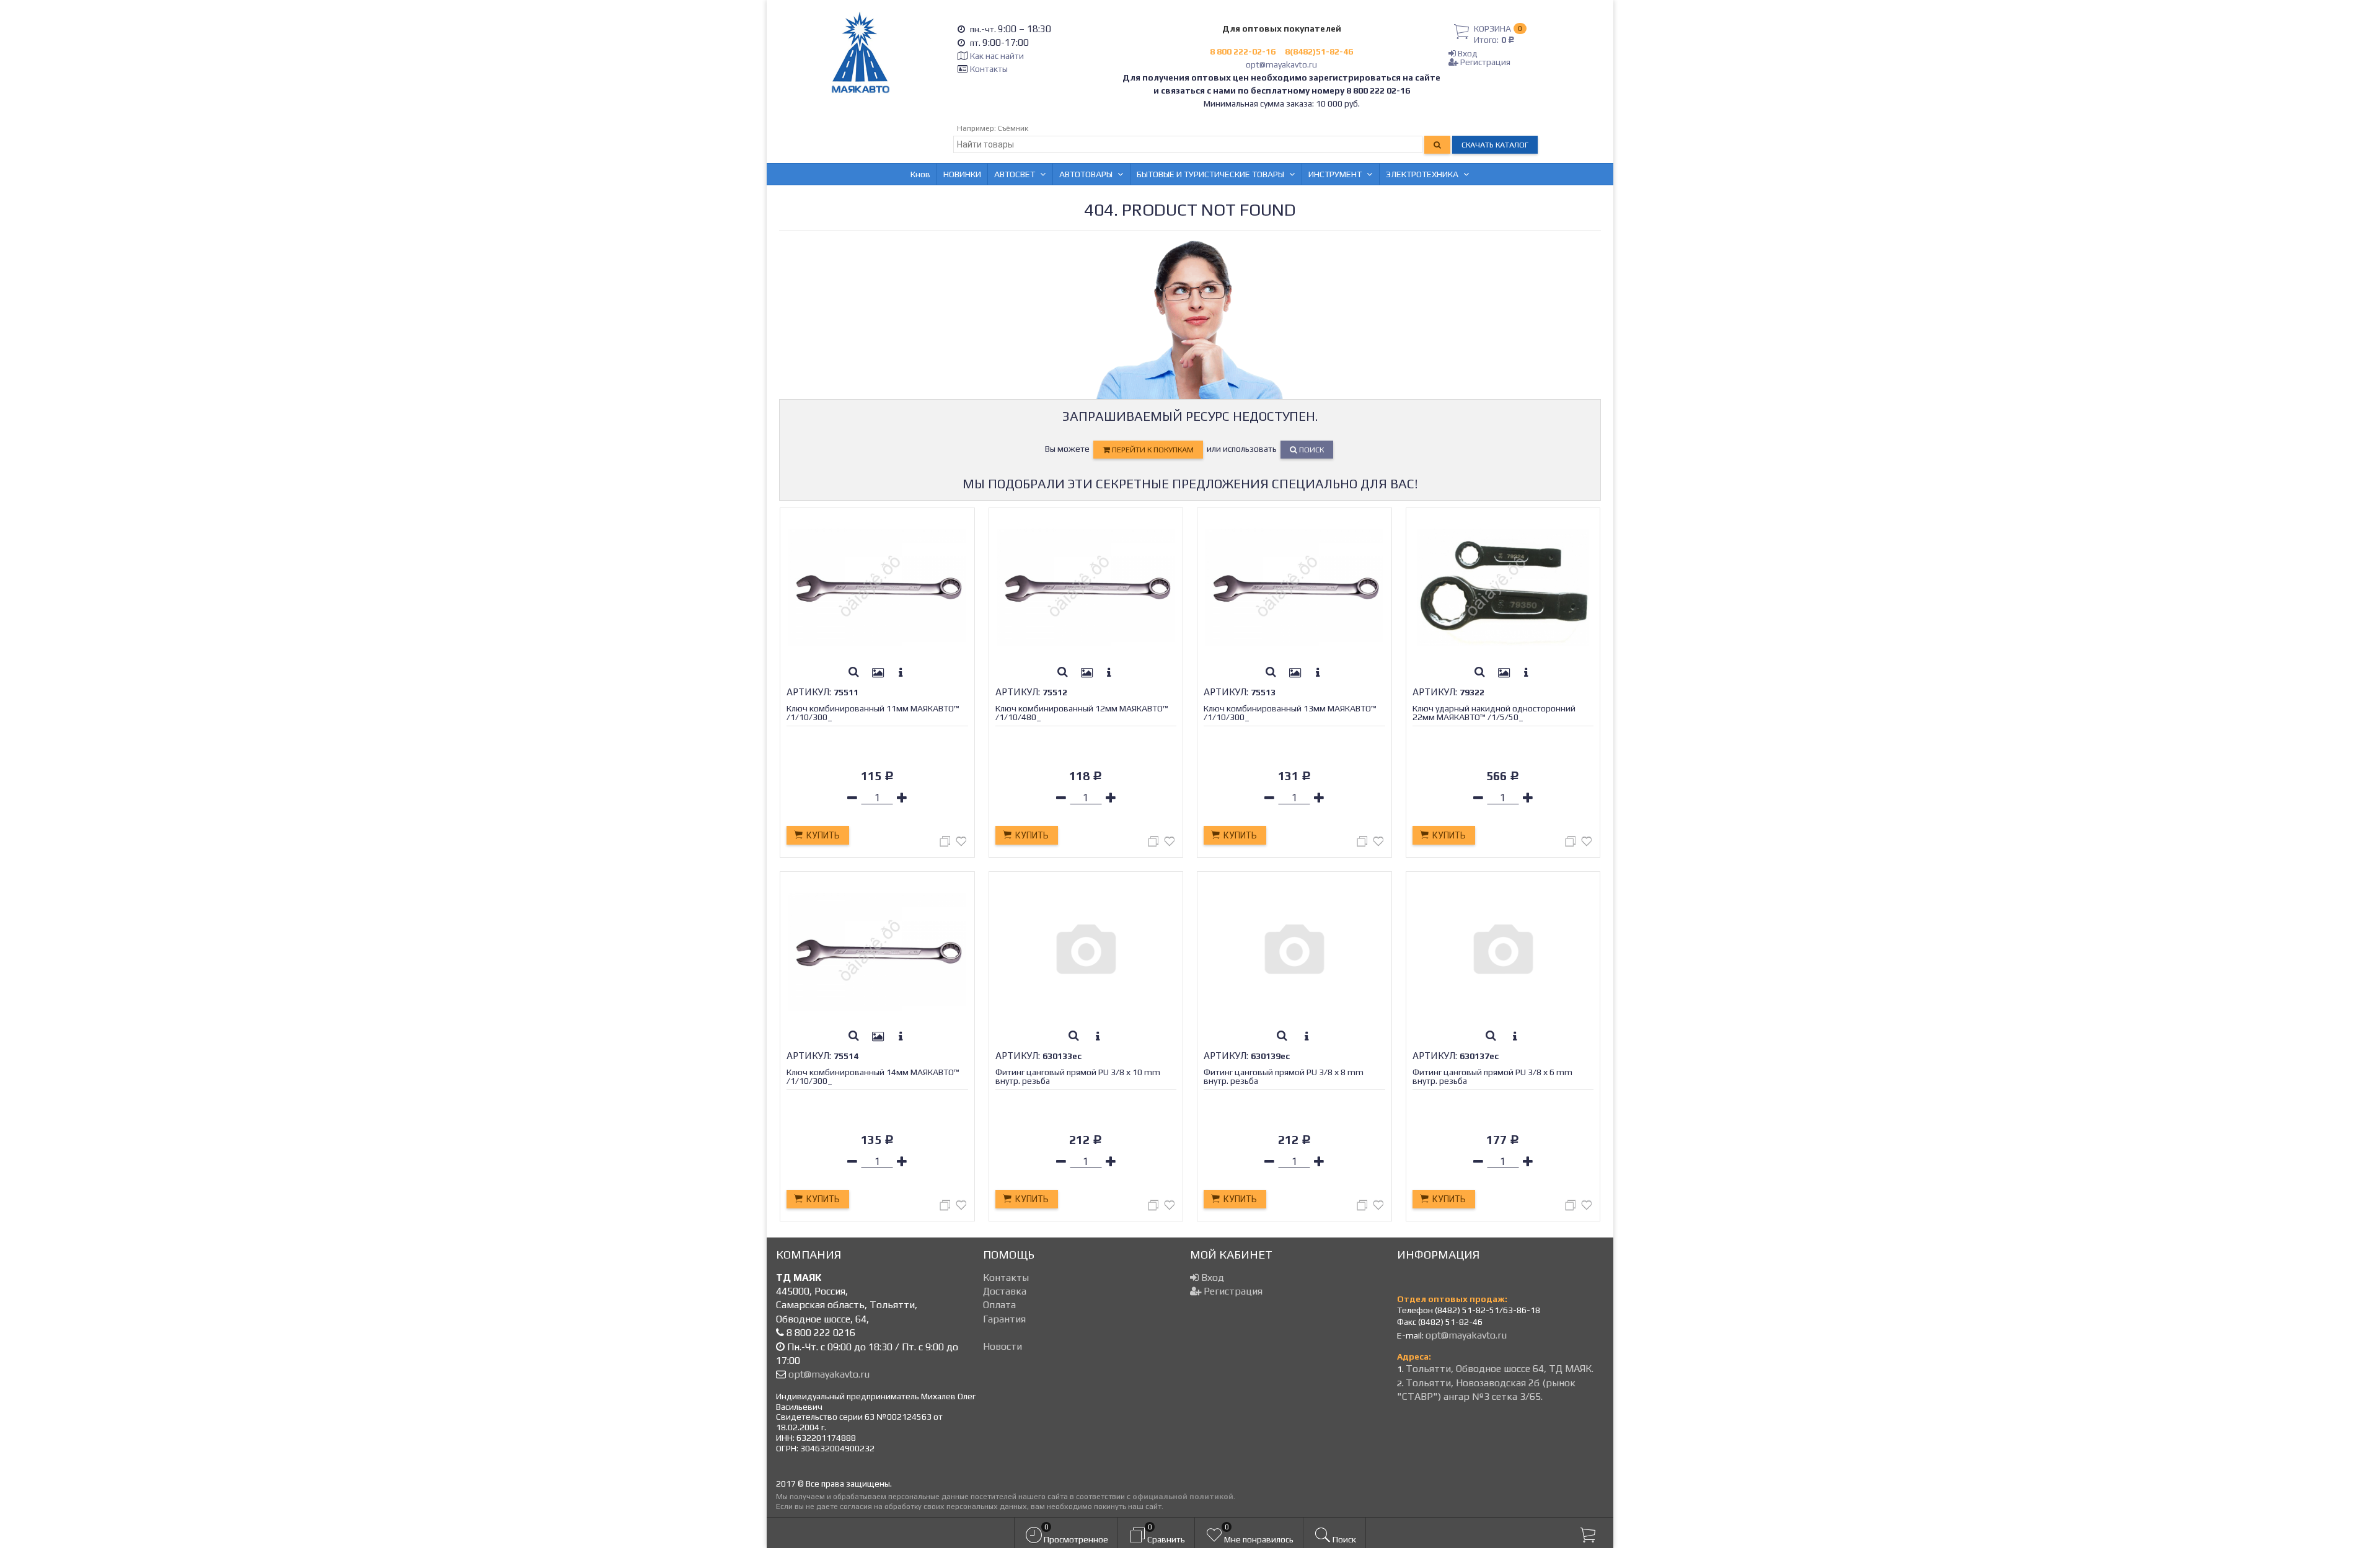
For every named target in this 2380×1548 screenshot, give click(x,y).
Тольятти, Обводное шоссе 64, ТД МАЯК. (1500, 1369)
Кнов (920, 174)
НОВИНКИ (962, 174)
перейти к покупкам (1152, 450)
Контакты (989, 69)
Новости (1003, 1346)
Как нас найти (997, 56)
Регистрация (1484, 62)
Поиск (1311, 450)
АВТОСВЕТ (1015, 174)
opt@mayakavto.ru (1281, 64)
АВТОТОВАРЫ (1086, 174)
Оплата (999, 1305)
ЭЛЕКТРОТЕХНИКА (1422, 174)
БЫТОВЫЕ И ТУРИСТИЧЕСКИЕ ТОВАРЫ (1210, 174)
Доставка (1005, 1291)
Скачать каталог (1495, 145)
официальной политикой (1183, 1496)
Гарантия (1004, 1319)
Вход (1467, 53)
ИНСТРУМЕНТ (1335, 174)
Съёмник (1013, 128)
